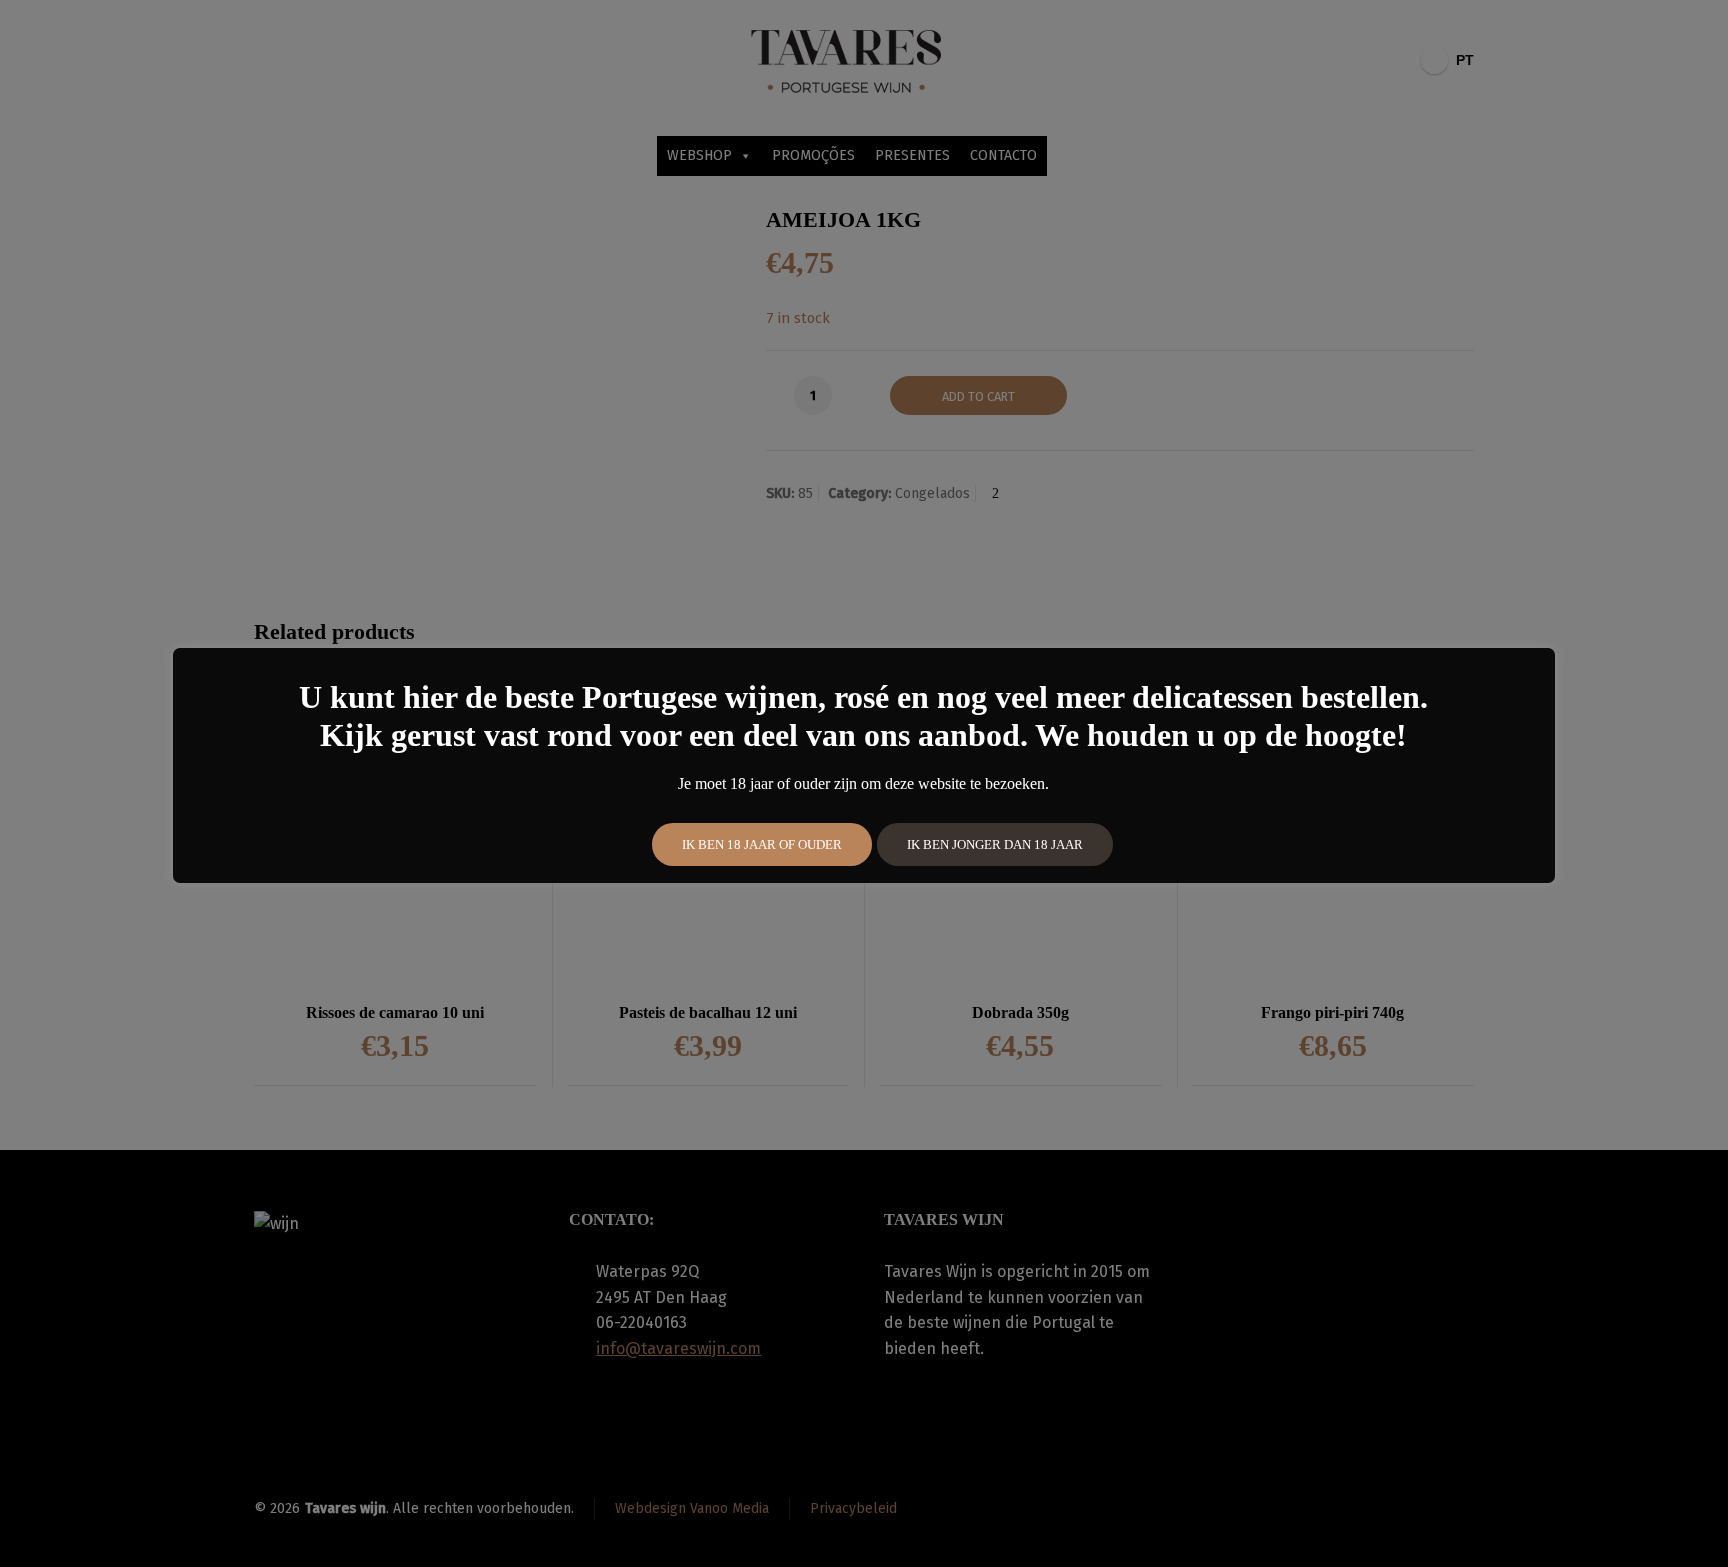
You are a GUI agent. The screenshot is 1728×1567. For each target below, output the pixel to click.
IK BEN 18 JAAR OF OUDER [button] (762, 844)
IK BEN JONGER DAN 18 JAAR (995, 844)
